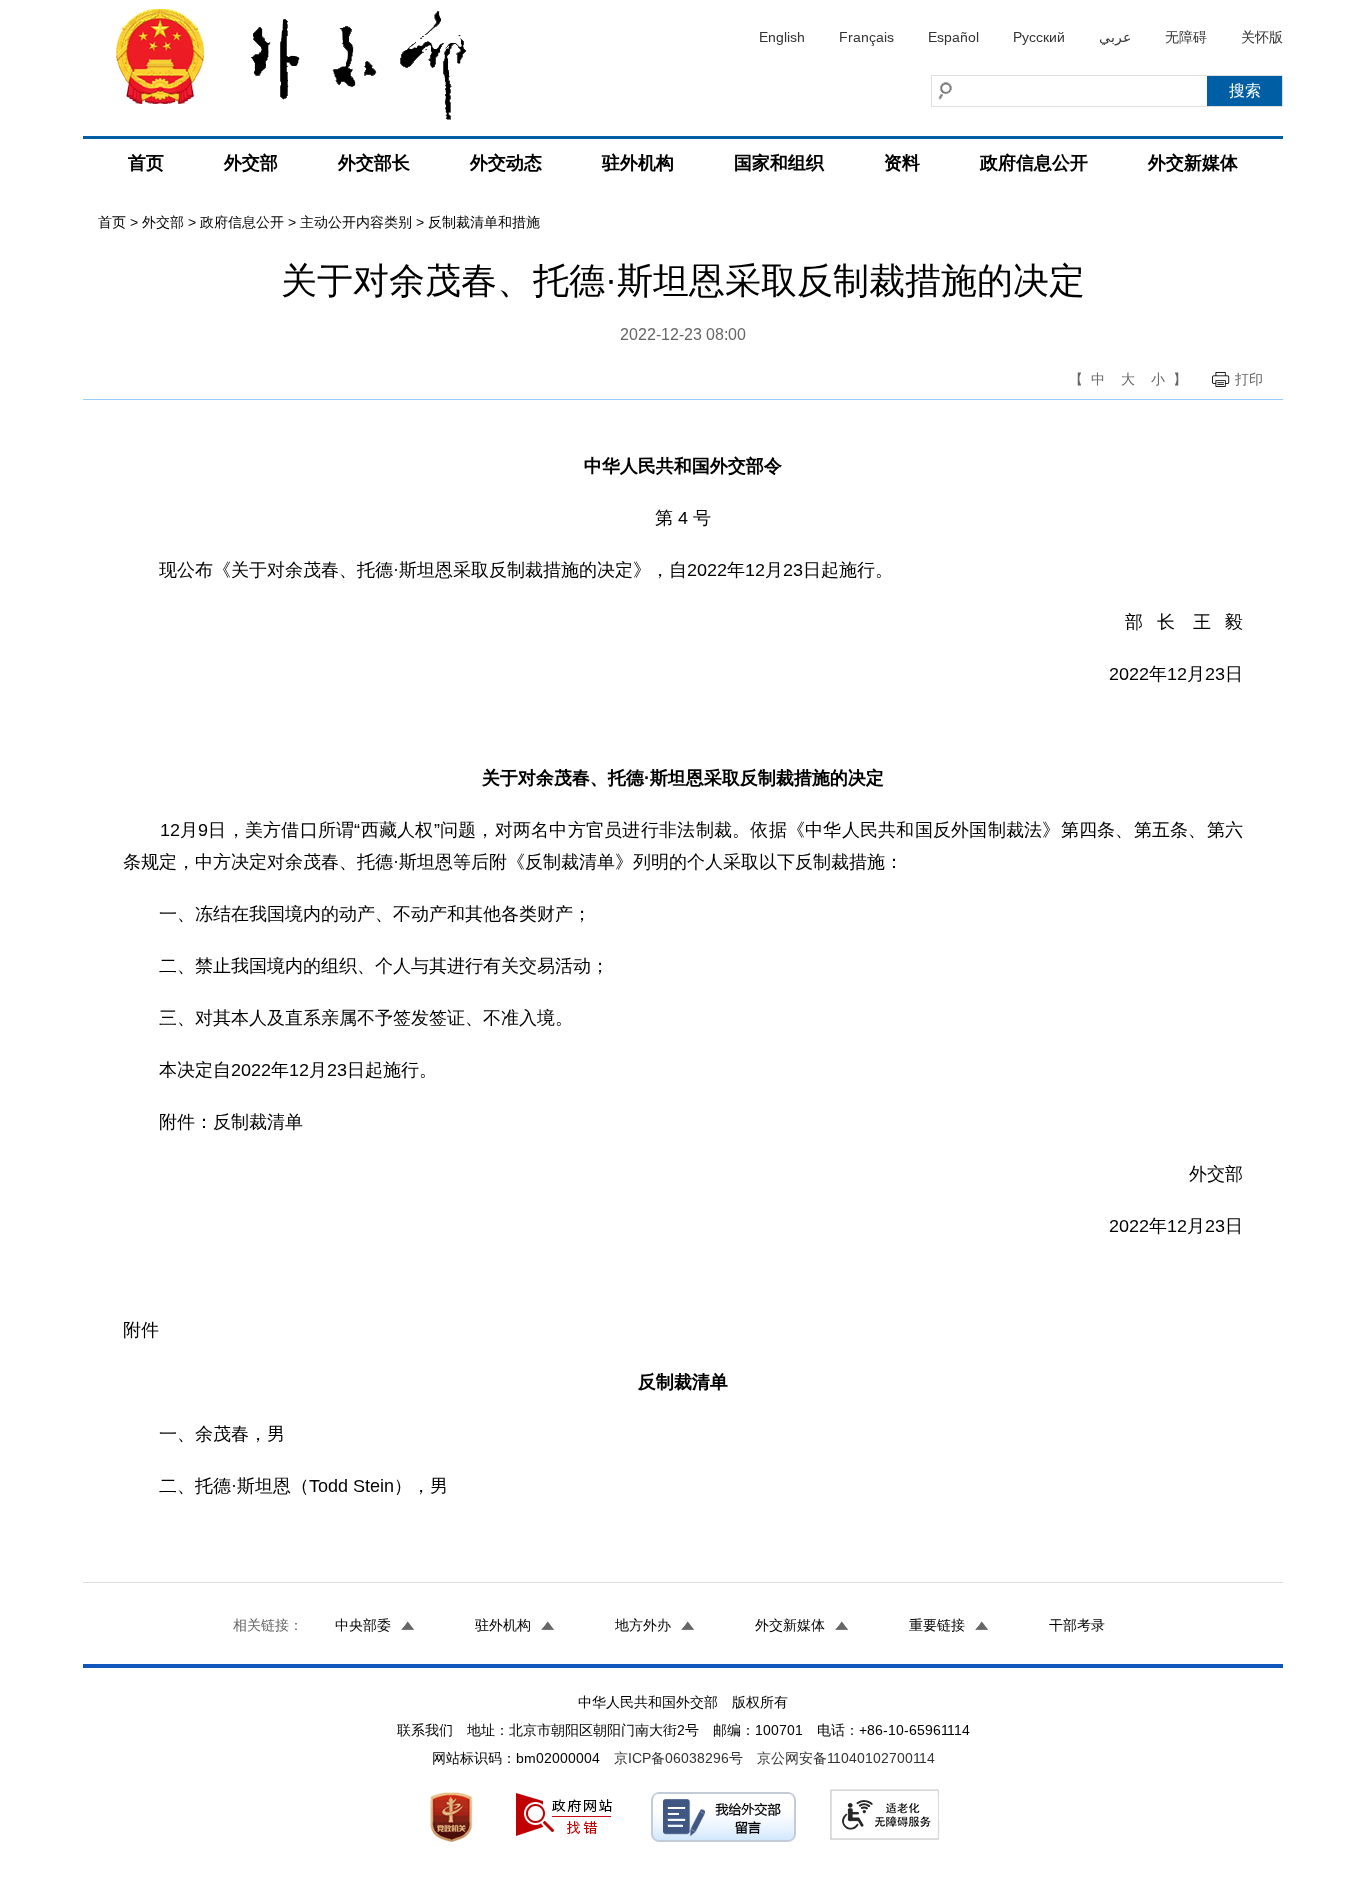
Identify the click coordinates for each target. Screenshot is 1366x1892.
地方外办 (643, 1625)
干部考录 (1077, 1625)
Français (866, 37)
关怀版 (1262, 37)
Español (953, 37)
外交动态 (506, 163)
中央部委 (363, 1625)
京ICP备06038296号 (678, 1758)
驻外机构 (638, 163)
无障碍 (1186, 37)
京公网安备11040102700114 (846, 1758)
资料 (902, 163)
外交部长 (374, 163)
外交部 (251, 163)
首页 (146, 163)
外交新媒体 (1193, 163)
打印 (1249, 379)
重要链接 (937, 1625)
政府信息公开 (1034, 163)
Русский (1039, 37)
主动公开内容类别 (356, 222)
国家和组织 (779, 163)
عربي (1115, 37)
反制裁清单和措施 (484, 222)
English (782, 37)
